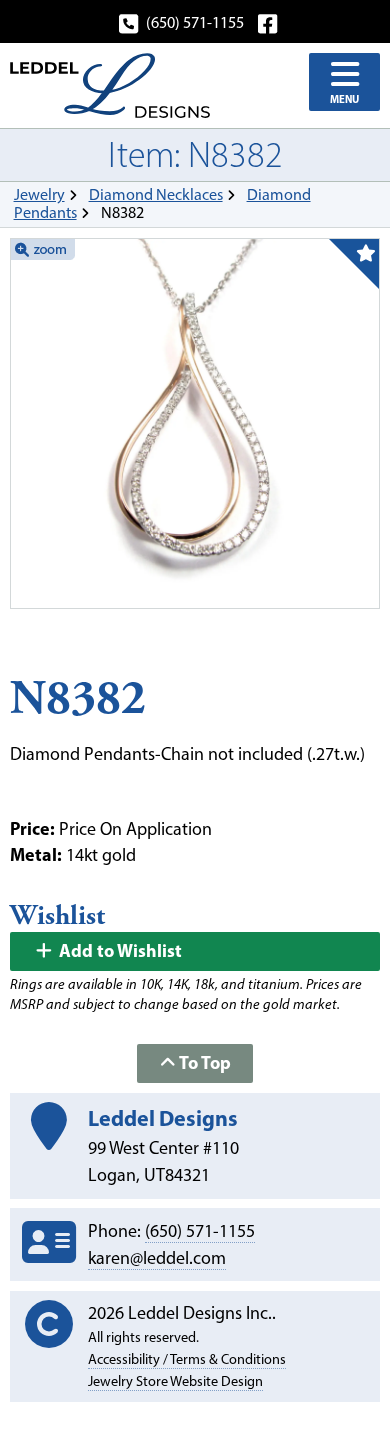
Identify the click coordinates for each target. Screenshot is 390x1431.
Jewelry (39, 194)
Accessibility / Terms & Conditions (187, 1359)
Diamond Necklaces (156, 194)
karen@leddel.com (157, 1258)
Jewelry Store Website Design (175, 1381)
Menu (344, 99)
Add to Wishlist (118, 950)
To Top (203, 1062)
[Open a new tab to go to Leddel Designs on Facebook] (269, 22)
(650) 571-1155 (195, 22)
